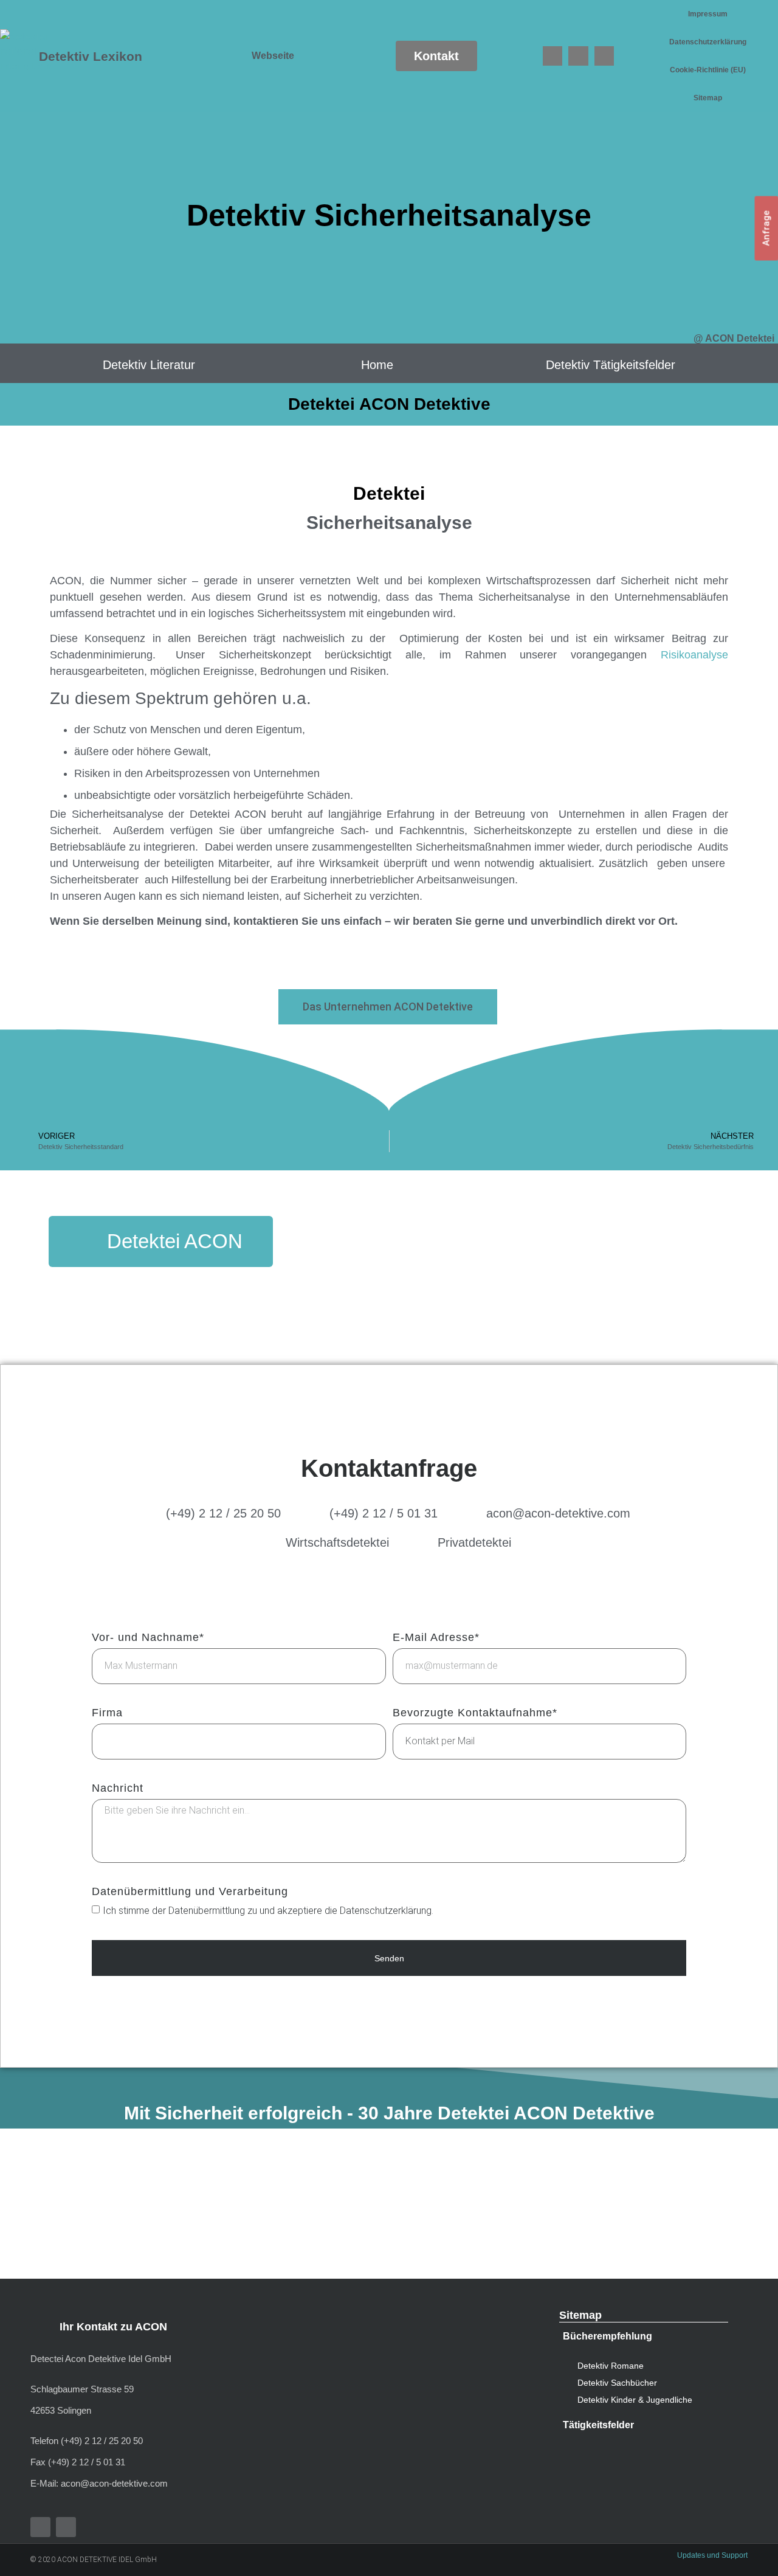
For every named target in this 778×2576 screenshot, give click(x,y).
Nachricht (118, 1788)
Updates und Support (712, 2555)
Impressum (708, 14)
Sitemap (708, 98)
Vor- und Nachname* (148, 1638)
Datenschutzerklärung (708, 42)
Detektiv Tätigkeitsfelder (611, 365)
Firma (107, 1713)
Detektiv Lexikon (91, 56)
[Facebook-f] (40, 2527)
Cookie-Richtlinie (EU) (708, 70)
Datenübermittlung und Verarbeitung (190, 1892)
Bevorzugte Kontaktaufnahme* (475, 1713)
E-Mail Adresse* (436, 1638)
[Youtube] (578, 56)
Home (377, 365)
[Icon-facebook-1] (553, 56)
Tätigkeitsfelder (598, 2425)
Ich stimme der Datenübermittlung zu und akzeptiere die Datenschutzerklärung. (268, 1911)
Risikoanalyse (694, 655)
